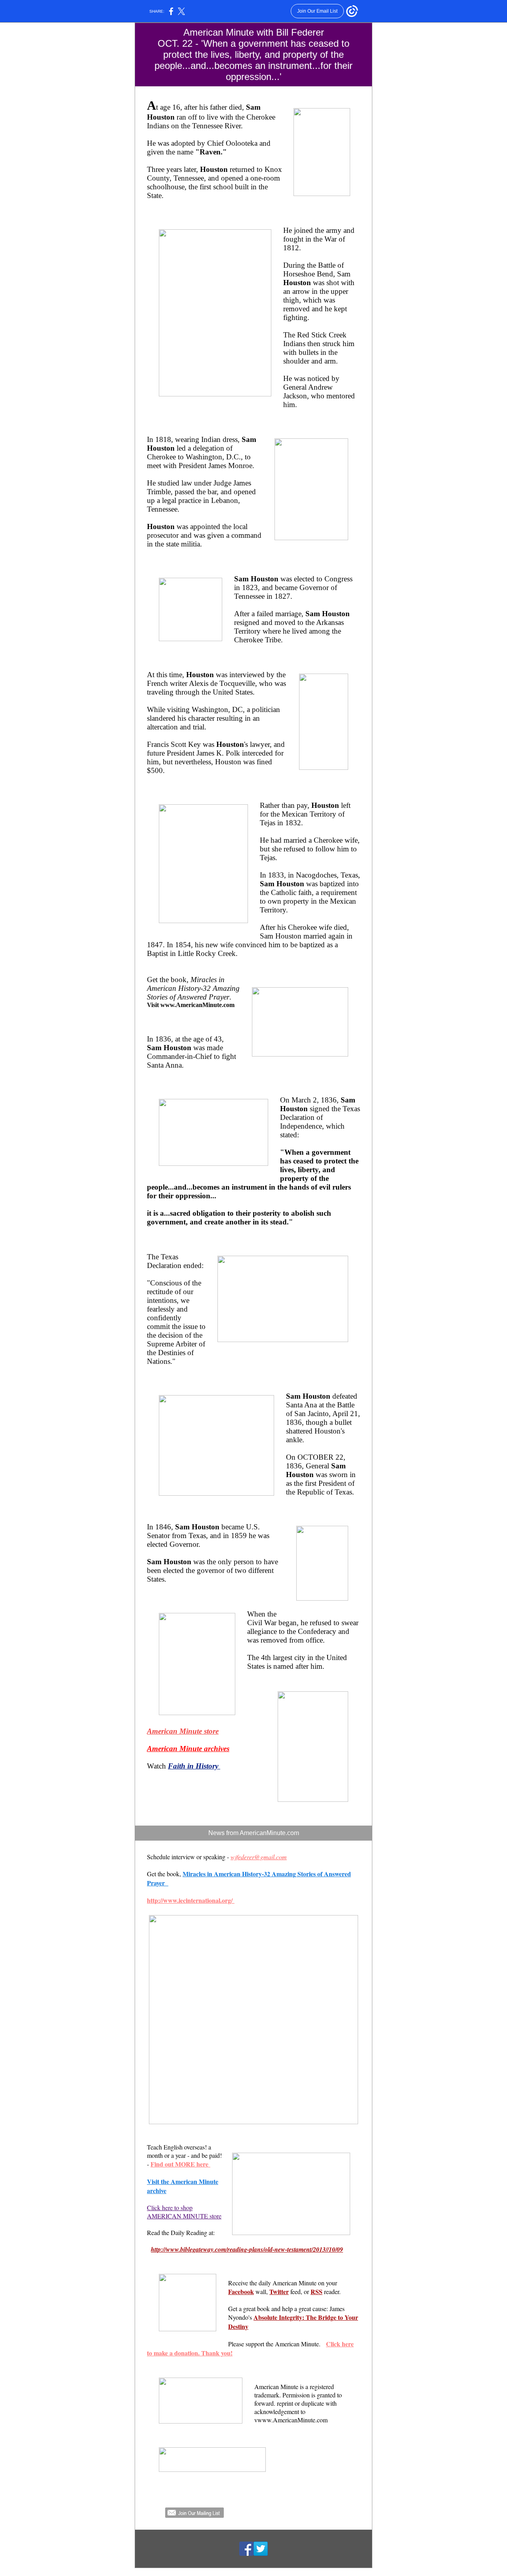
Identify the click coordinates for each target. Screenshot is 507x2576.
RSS (316, 2291)
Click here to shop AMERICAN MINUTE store (184, 2212)
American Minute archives (188, 1749)
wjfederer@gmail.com (259, 1857)
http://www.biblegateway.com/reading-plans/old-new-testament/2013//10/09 (247, 2249)
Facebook (241, 2291)
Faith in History (194, 1766)
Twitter (279, 2291)
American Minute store (183, 1731)
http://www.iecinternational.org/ (191, 1900)
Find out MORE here (180, 2164)
